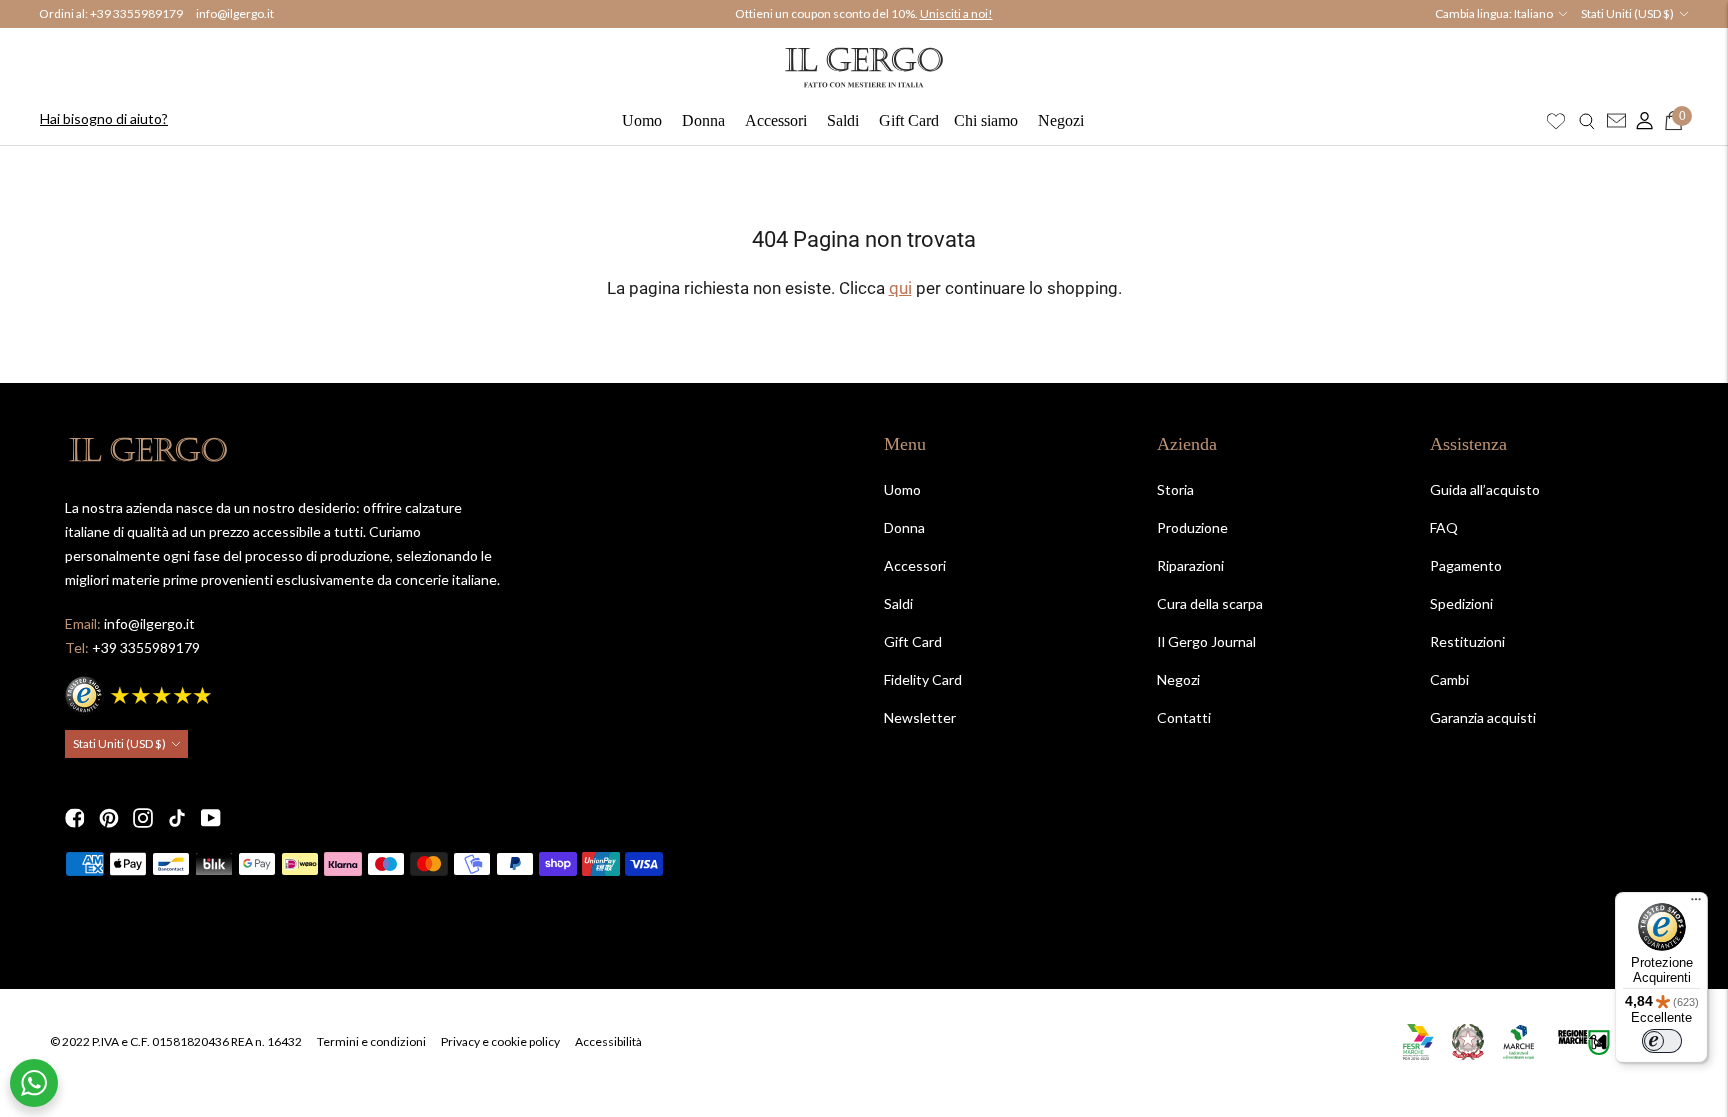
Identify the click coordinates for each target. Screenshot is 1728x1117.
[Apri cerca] (1587, 121)
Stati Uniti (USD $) (1627, 13)
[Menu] (1696, 904)
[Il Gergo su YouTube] (211, 818)
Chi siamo (986, 120)
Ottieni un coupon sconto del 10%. (864, 14)
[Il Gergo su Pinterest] (109, 818)
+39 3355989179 (136, 13)
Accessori (776, 120)
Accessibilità (608, 1041)
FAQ (1444, 527)
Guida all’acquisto (1485, 489)
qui (900, 288)
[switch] (1662, 1041)
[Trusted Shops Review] (140, 692)
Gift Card (909, 120)
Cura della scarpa (1210, 603)
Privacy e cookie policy (500, 1041)
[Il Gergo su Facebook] (75, 818)
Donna (703, 120)
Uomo (642, 120)
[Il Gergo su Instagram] (143, 818)
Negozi (1061, 120)
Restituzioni (1467, 641)
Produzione (1192, 527)
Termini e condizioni (371, 1041)
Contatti (1184, 717)
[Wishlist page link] (1556, 121)
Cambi (1449, 679)
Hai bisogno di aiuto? (104, 118)
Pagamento (1466, 565)
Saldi (843, 120)
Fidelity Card (923, 679)
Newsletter (920, 717)
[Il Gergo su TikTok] (177, 818)
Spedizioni (1461, 603)
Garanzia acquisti (1483, 717)
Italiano (1533, 13)
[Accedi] (1640, 121)
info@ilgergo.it (235, 13)
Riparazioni (1190, 565)
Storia (1175, 489)
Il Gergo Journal (1206, 641)
